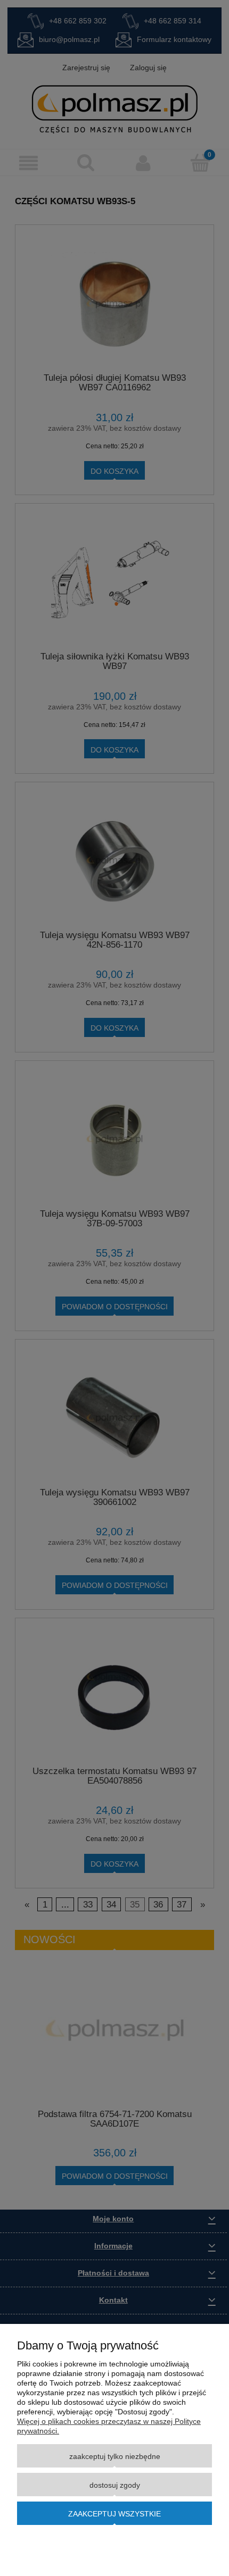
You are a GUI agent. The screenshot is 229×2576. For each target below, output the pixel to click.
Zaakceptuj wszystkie (114, 2514)
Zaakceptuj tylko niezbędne (115, 2456)
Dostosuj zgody (115, 2485)
